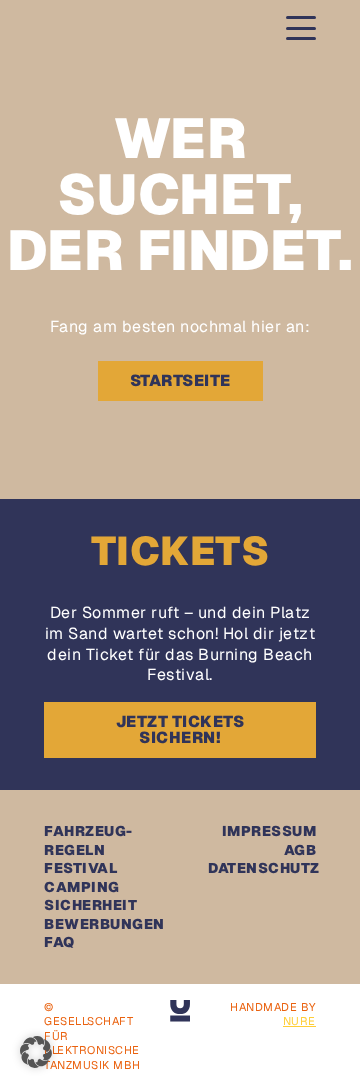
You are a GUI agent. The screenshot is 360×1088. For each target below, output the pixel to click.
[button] (36, 1052)
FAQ (59, 942)
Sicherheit (90, 905)
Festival (80, 868)
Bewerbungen (104, 924)
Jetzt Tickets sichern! (180, 729)
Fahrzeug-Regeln (88, 840)
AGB (300, 850)
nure (299, 1021)
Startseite (180, 380)
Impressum (269, 831)
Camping (82, 887)
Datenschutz (264, 868)
